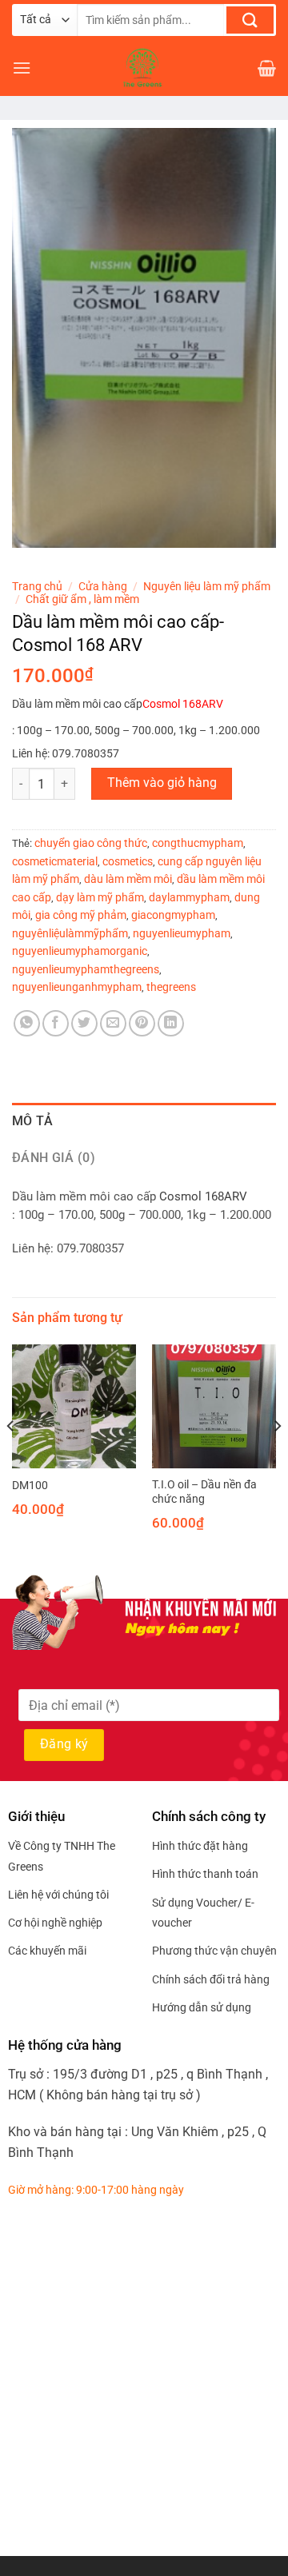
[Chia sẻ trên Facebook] (56, 1023)
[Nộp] (250, 20)
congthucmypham (198, 843)
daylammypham (189, 897)
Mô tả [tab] (33, 1121)
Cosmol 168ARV (183, 704)
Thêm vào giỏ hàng (162, 783)
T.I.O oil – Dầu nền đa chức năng (204, 1492)
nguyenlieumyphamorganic (80, 951)
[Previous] (11, 1458)
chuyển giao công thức (91, 843)
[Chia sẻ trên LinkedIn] (171, 1023)
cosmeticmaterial (55, 861)
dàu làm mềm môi (128, 879)
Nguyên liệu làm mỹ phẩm (207, 586)
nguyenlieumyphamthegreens (86, 969)
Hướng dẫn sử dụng (202, 2007)
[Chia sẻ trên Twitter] (84, 1023)
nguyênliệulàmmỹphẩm (70, 933)
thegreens (171, 987)
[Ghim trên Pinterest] (142, 1023)
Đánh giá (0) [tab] (54, 1158)
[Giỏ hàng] (267, 68)
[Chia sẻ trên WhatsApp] (27, 1023)
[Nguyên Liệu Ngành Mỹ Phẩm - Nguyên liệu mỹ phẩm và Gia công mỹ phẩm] (144, 68)
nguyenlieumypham (182, 933)
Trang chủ (37, 586)
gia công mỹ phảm (81, 915)
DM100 (30, 1485)
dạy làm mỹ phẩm (100, 897)
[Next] (277, 1458)
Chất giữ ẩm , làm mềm (82, 599)
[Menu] (22, 68)
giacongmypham (173, 915)
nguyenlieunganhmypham (77, 987)
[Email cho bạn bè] (113, 1023)
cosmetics (128, 861)
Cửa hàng (103, 586)
